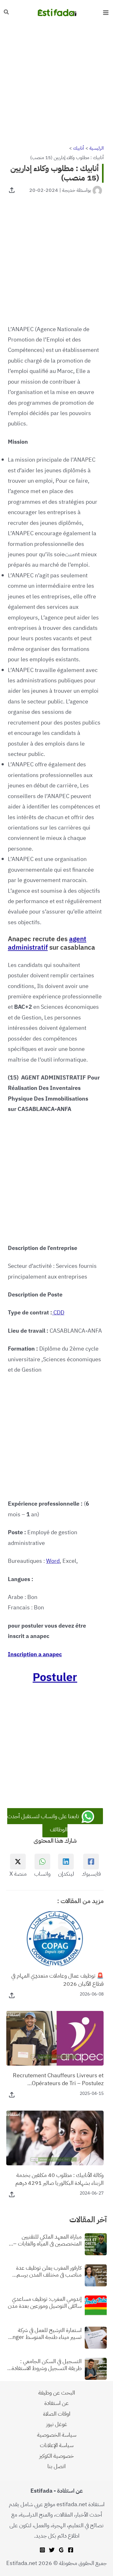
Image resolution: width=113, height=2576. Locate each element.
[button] (6, 13)
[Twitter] (52, 2550)
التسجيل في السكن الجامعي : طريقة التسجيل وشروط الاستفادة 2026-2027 (47, 2365)
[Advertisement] (56, 84)
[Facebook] (71, 2550)
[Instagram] (42, 2550)
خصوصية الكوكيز (56, 2456)
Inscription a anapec (35, 1654)
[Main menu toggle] (106, 12)
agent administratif (47, 943)
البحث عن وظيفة (57, 2393)
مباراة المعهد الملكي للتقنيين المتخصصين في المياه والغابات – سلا (47, 2240)
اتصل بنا (56, 2466)
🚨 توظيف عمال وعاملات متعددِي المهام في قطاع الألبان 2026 (57, 1979)
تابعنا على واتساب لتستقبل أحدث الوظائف (44, 1823)
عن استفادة (56, 2403)
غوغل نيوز (57, 2424)
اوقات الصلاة (57, 2414)
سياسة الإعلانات (57, 2445)
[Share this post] (12, 190)
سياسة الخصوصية (57, 2435)
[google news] (61, 2550)
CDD (59, 1312)
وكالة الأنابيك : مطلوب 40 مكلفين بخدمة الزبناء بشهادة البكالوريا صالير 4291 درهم (59, 2179)
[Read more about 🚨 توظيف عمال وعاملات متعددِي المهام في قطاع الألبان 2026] (55, 1938)
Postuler (55, 1677)
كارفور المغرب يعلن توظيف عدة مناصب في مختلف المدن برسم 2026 (49, 2271)
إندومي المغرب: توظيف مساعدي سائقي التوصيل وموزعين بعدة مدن (45, 2302)
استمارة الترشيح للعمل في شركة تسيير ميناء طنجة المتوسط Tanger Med (44, 2333)
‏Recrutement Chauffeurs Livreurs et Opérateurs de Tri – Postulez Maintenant (58, 2079)
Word (53, 1561)
